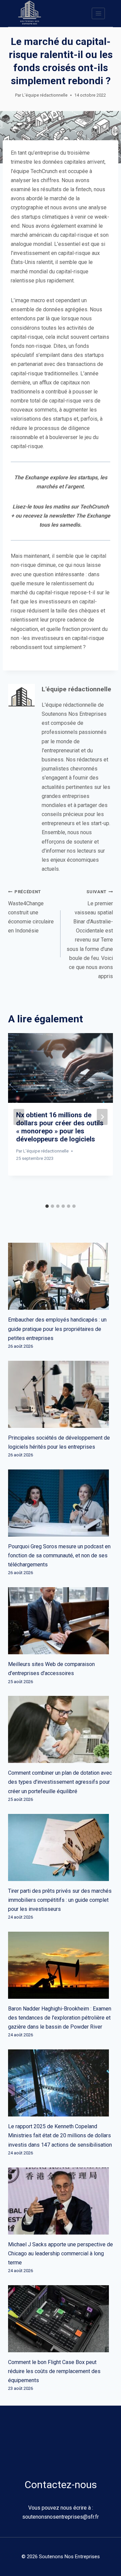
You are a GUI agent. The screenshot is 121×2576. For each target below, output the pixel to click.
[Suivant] (102, 1117)
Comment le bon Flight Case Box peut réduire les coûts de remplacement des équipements (54, 2371)
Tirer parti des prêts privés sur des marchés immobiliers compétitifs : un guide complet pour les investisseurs (60, 1900)
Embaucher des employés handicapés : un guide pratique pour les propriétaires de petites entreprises (57, 1329)
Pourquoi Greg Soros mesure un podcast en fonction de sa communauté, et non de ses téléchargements (59, 1555)
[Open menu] (98, 13)
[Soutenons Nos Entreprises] (30, 13)
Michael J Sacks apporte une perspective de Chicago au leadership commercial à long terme (61, 2253)
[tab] (47, 1206)
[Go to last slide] (19, 1117)
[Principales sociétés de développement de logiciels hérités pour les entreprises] (61, 1394)
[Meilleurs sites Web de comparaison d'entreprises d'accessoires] (61, 1621)
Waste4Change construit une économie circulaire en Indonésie (31, 911)
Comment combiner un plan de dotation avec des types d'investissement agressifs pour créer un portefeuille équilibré (60, 1782)
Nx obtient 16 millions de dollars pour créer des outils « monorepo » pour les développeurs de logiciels (60, 1127)
